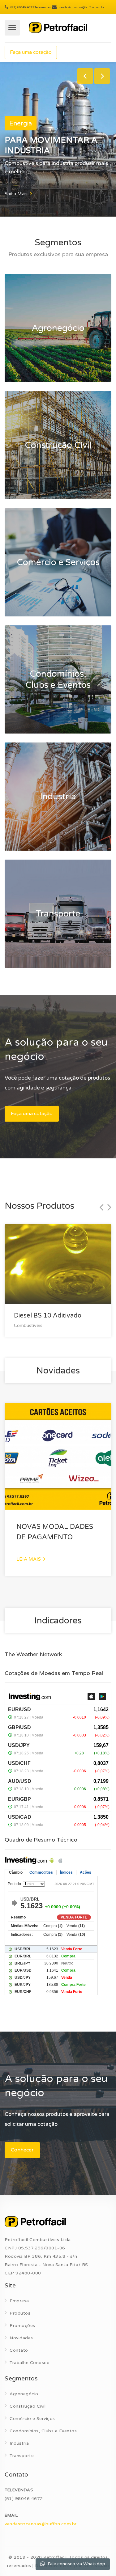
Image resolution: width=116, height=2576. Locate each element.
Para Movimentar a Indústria (51, 145)
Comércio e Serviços (32, 2419)
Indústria (19, 2443)
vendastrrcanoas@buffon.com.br (41, 2524)
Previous (85, 76)
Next (102, 76)
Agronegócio (24, 2394)
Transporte (22, 2456)
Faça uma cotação (31, 52)
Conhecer (22, 2150)
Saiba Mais (17, 194)
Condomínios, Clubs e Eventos (43, 2431)
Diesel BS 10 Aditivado (48, 1316)
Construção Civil (28, 2406)
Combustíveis (28, 1326)
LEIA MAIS (29, 1559)
